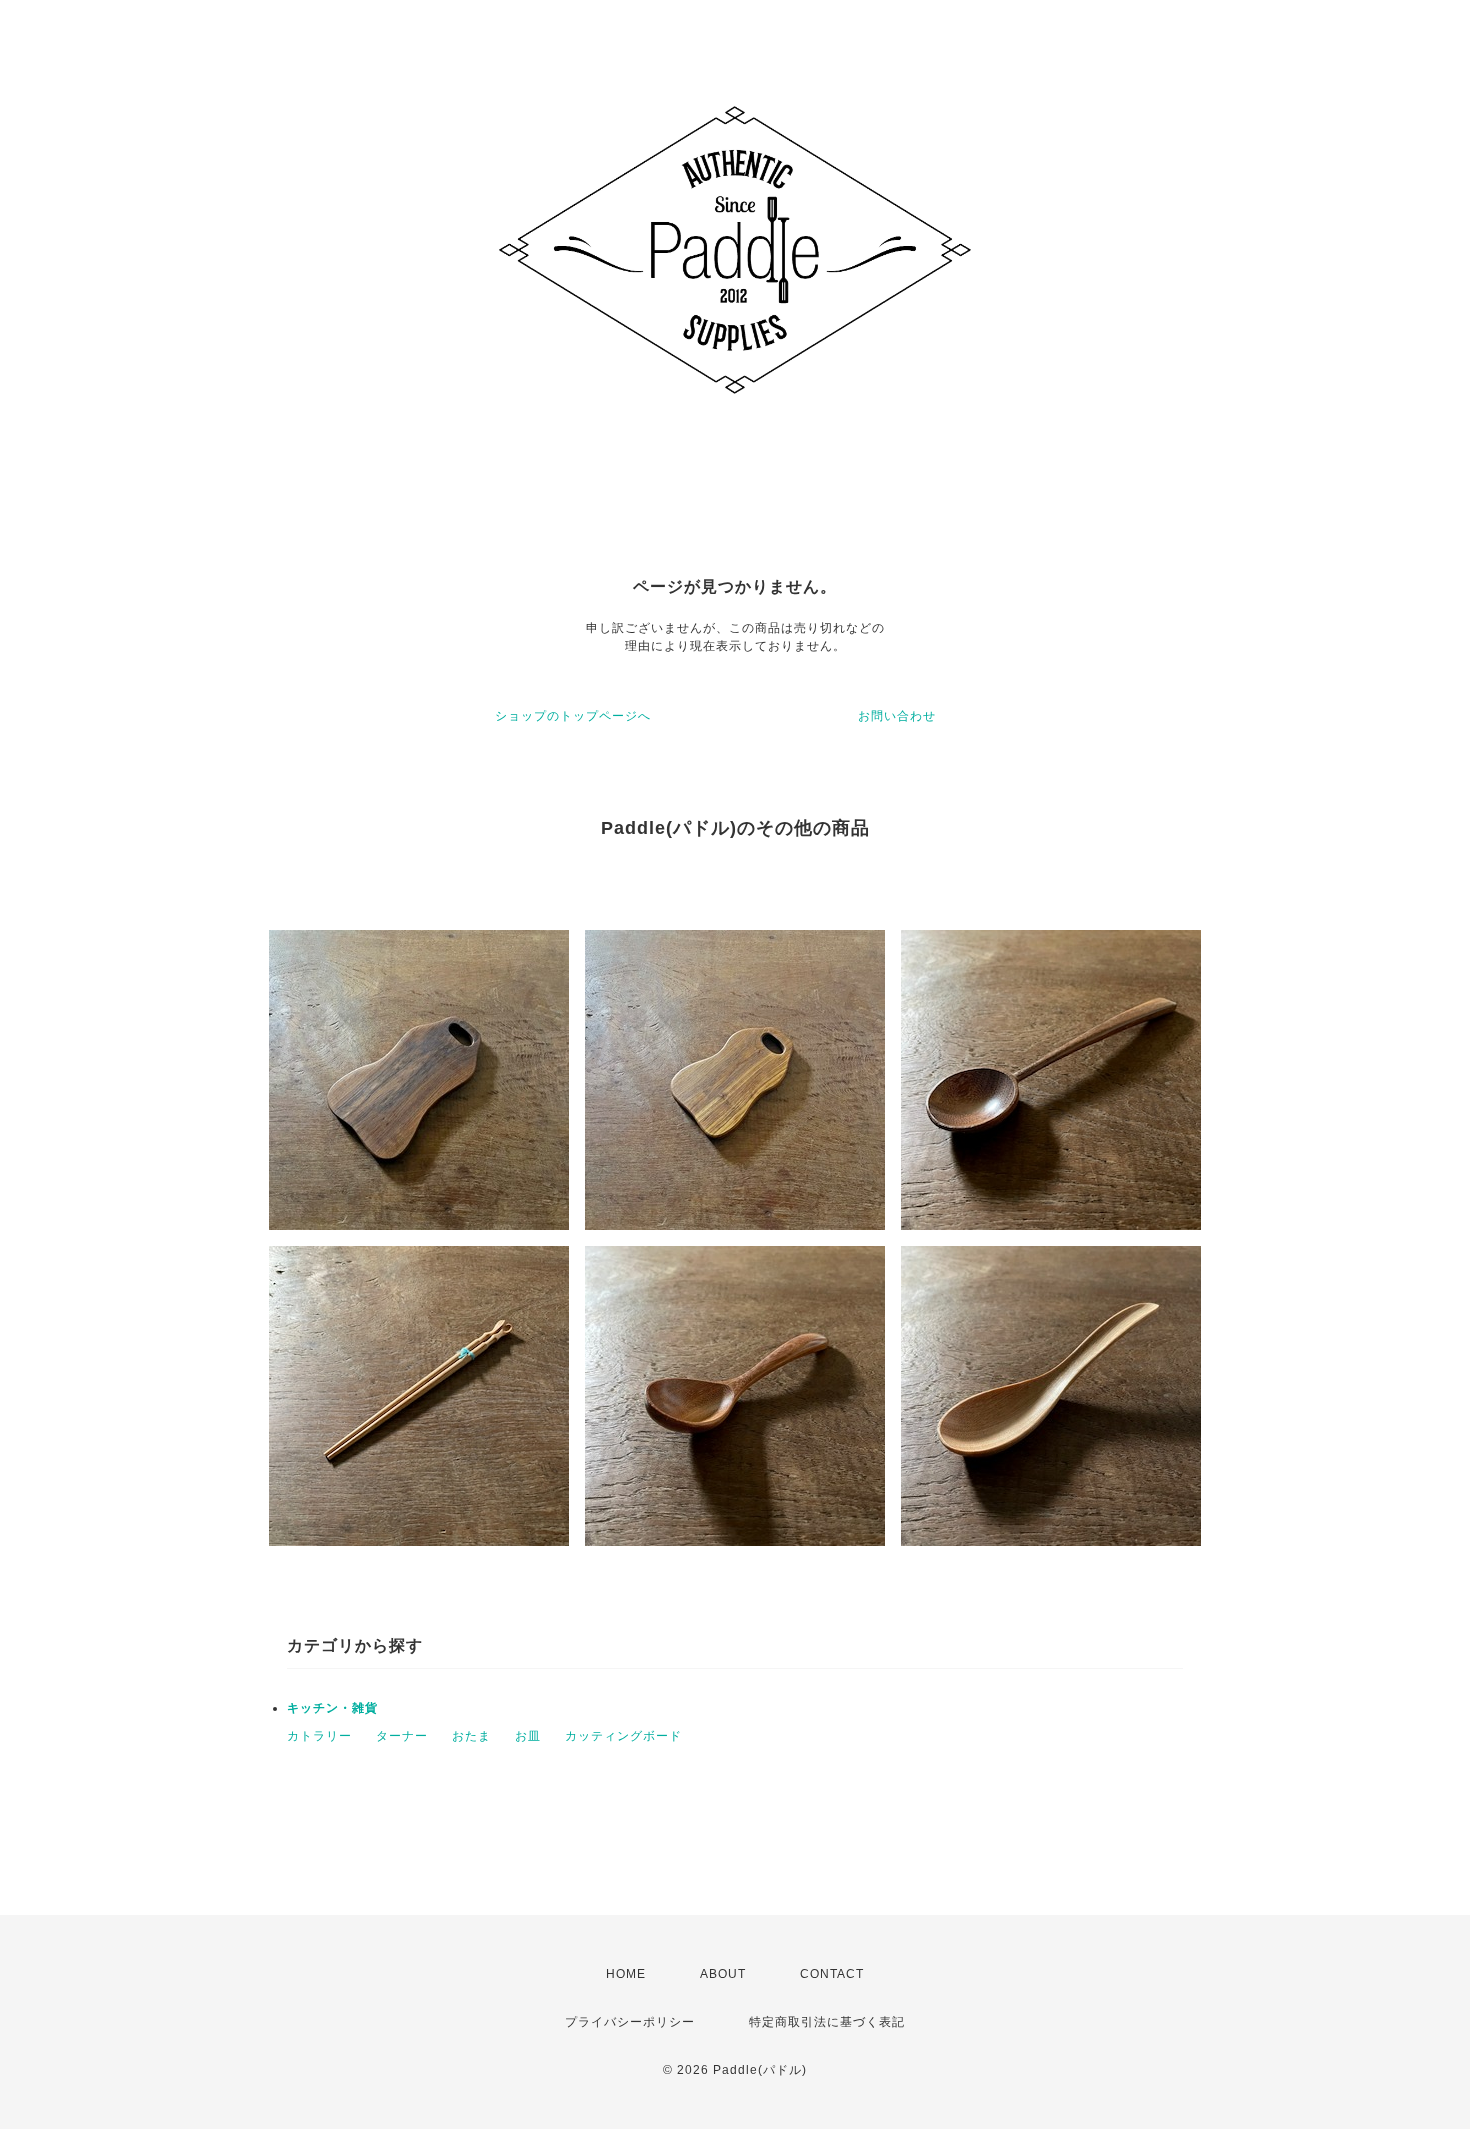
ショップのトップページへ (573, 716)
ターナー (402, 1736)
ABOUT (723, 1974)
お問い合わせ (897, 716)
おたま (471, 1736)
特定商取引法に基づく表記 (827, 2022)
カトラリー (319, 1736)
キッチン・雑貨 (332, 1708)
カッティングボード (623, 1736)
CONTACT (832, 1974)
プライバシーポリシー (630, 2022)
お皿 (528, 1736)
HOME (626, 1974)
